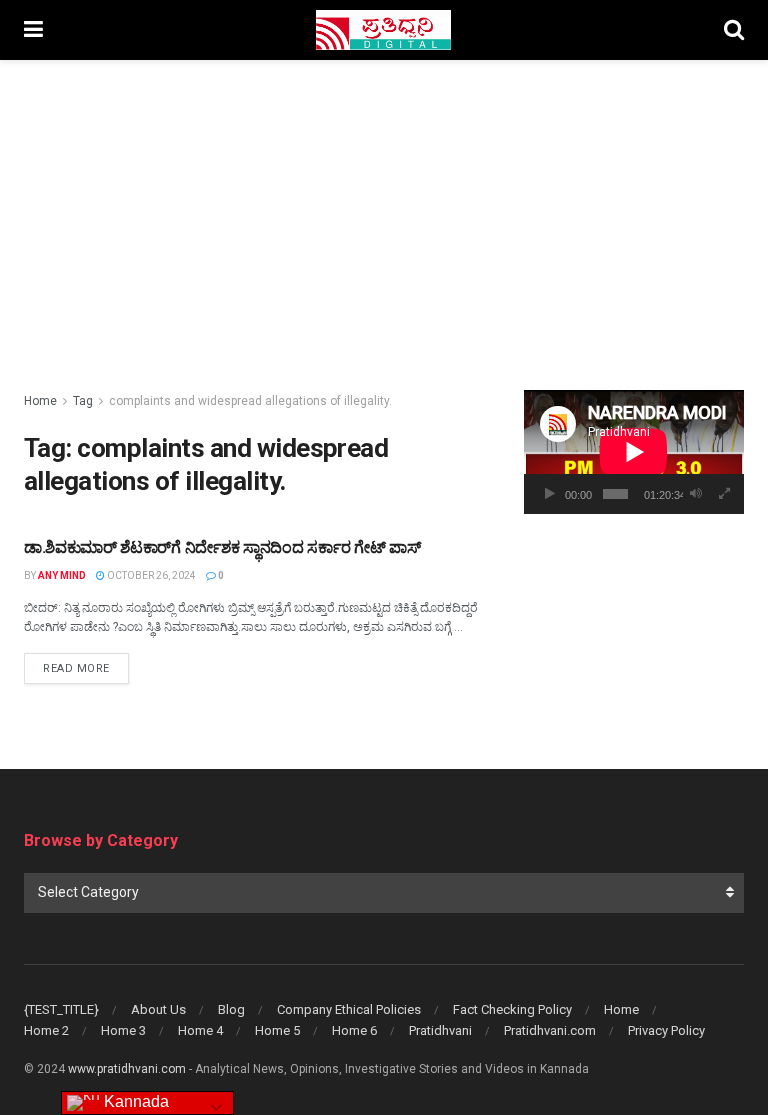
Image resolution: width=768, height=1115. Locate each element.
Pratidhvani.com (550, 1030)
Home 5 (277, 1030)
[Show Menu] (33, 30)
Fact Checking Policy (512, 1009)
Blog (231, 1009)
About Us (158, 1009)
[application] (634, 452)
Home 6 (354, 1030)
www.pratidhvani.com (127, 1069)
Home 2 (46, 1030)
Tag (83, 401)
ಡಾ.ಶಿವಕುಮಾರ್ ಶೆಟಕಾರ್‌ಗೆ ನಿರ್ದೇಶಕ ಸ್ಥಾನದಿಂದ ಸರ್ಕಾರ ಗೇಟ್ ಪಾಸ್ (222, 547)
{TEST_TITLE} (61, 1009)
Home (40, 401)
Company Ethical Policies (349, 1009)
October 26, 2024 (150, 575)
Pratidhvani (440, 1030)
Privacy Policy (666, 1030)
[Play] (550, 494)
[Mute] (696, 494)
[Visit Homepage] (383, 30)
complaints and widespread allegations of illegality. (250, 401)
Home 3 (123, 1030)
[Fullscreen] (725, 494)
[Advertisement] (384, 210)
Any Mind (62, 575)
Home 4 (200, 1030)
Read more (86, 668)
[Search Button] (734, 30)
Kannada (134, 1101)
